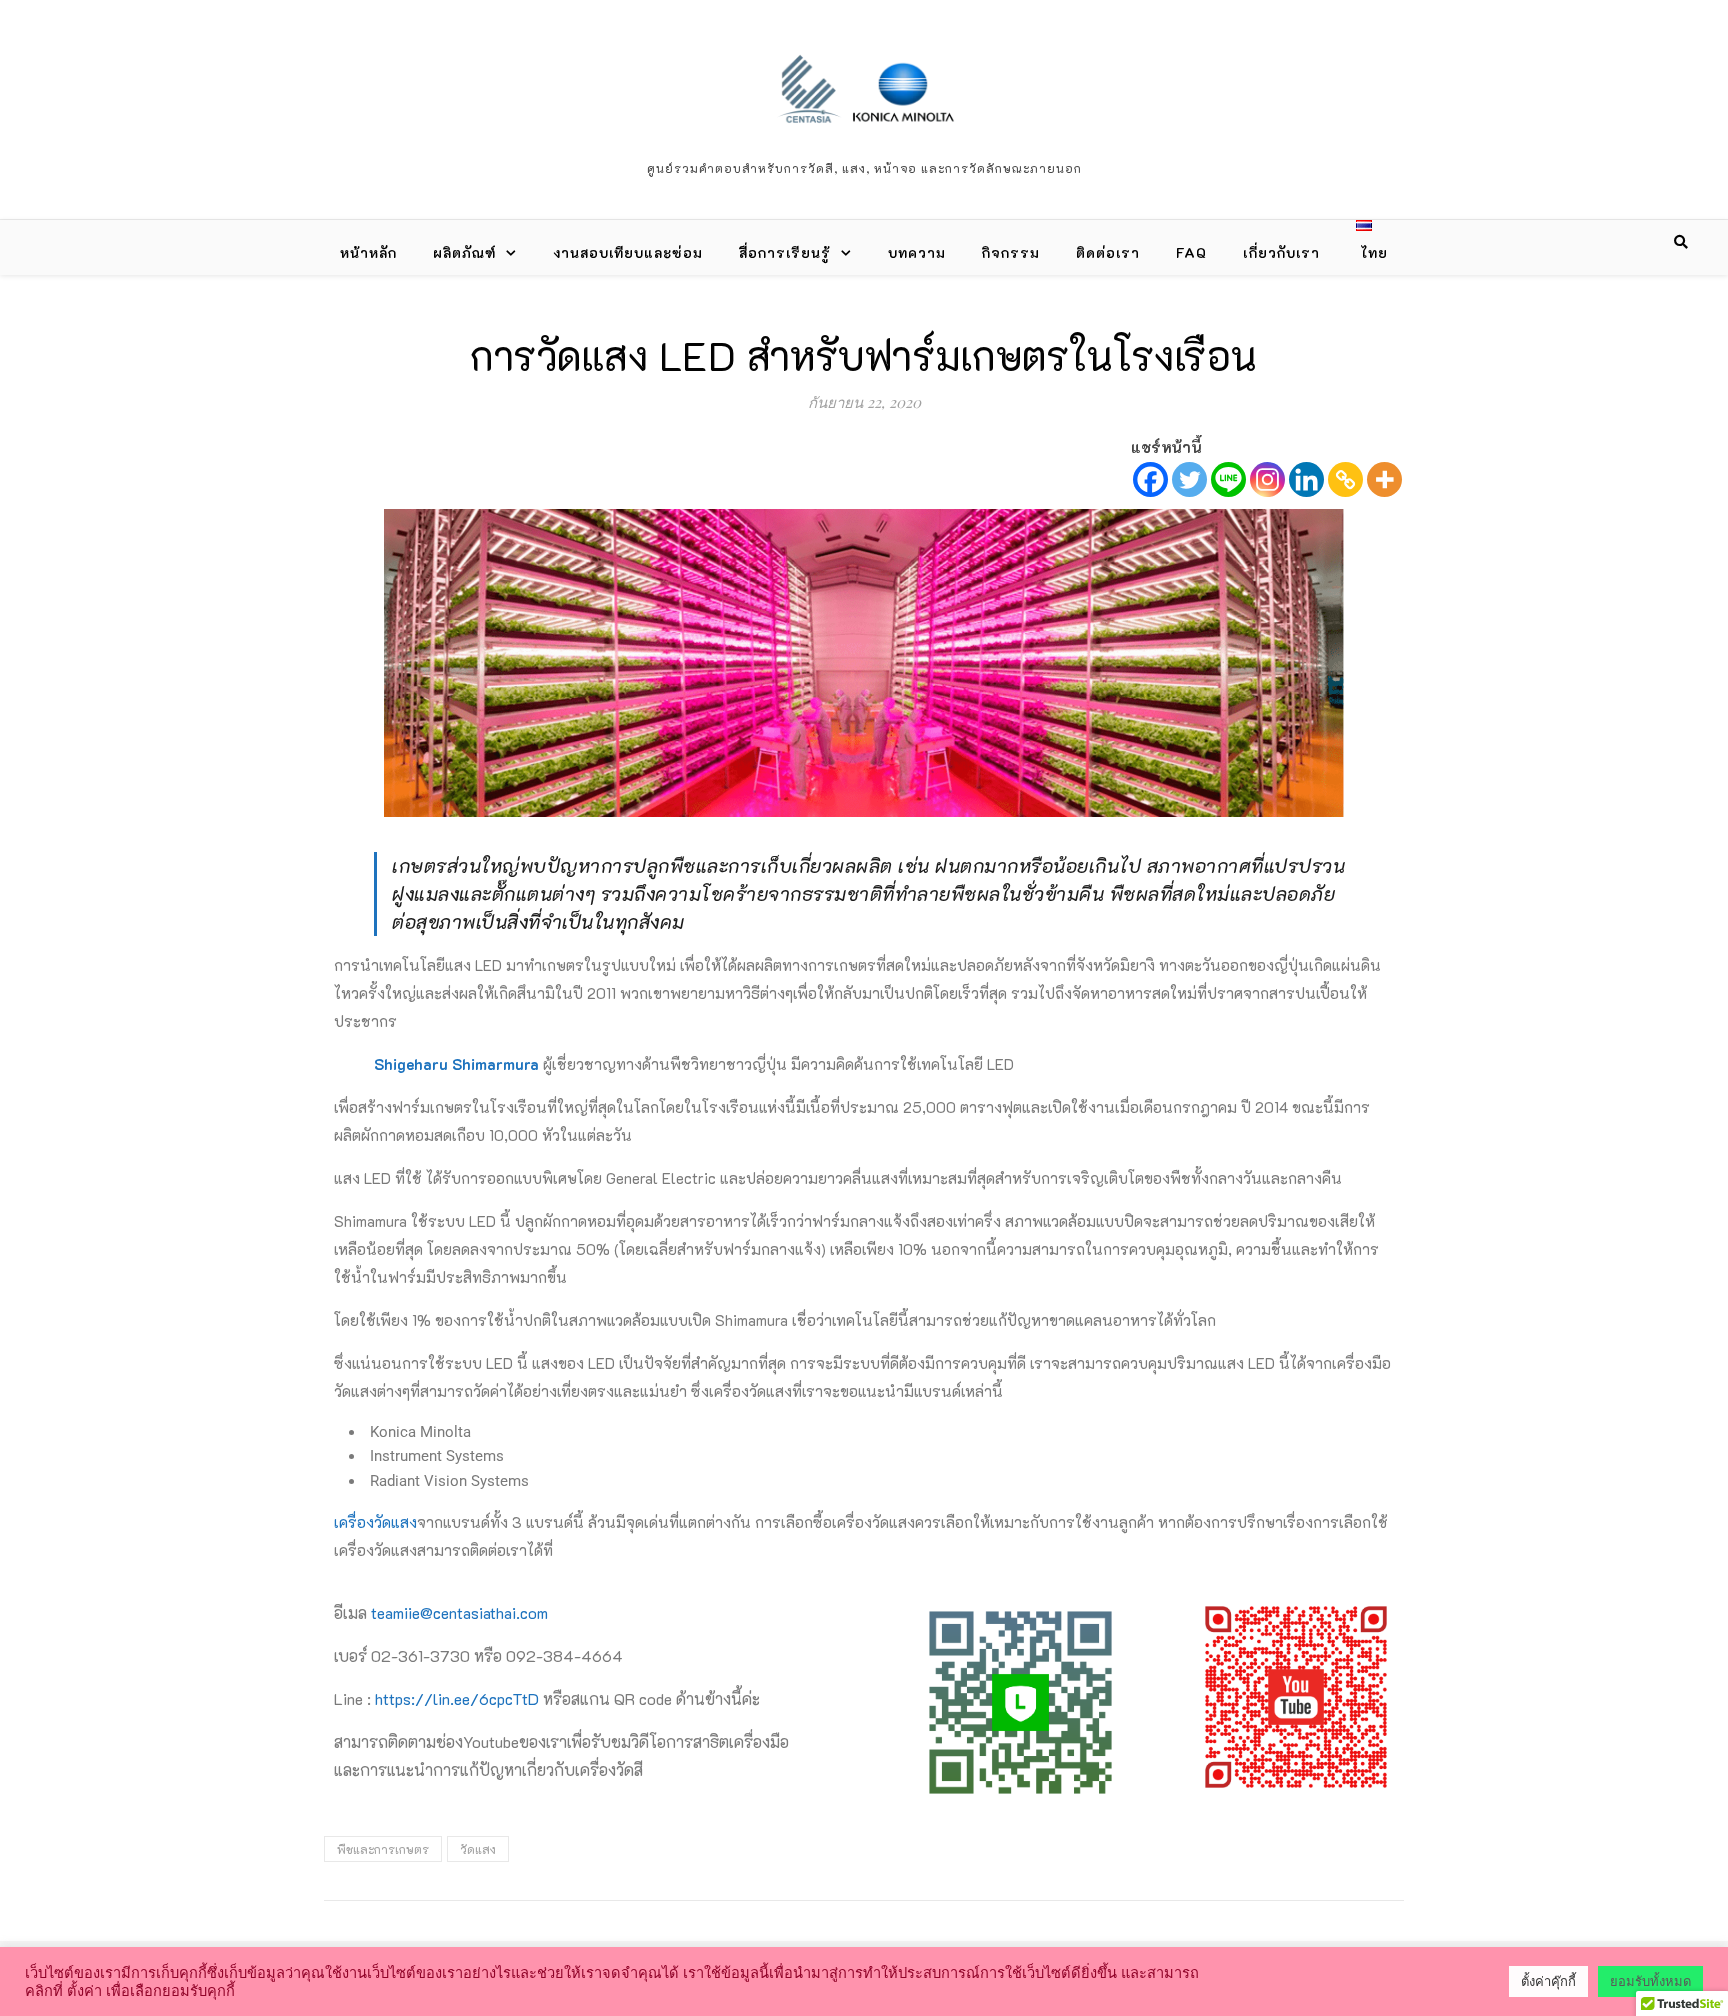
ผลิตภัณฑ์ (464, 252)
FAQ (1191, 252)
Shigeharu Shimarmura (456, 1064)
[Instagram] (1267, 479)
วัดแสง (478, 1849)
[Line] (1228, 479)
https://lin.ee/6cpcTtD (457, 1698)
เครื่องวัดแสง (375, 1522)
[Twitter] (1189, 479)
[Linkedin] (1306, 479)
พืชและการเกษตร (383, 1849)
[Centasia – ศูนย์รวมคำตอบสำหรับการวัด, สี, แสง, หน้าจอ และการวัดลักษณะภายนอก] (864, 86)
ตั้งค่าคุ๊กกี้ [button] (1548, 1981)
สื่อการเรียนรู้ (785, 252)
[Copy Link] (1345, 479)
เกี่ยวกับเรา (1281, 252)
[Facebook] (1150, 479)
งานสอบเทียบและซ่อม (628, 252)
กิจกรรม (1011, 252)
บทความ (917, 252)
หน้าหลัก (368, 252)
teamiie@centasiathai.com (459, 1612)
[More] (1384, 479)
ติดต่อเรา (1108, 252)
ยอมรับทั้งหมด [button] (1650, 1981)
